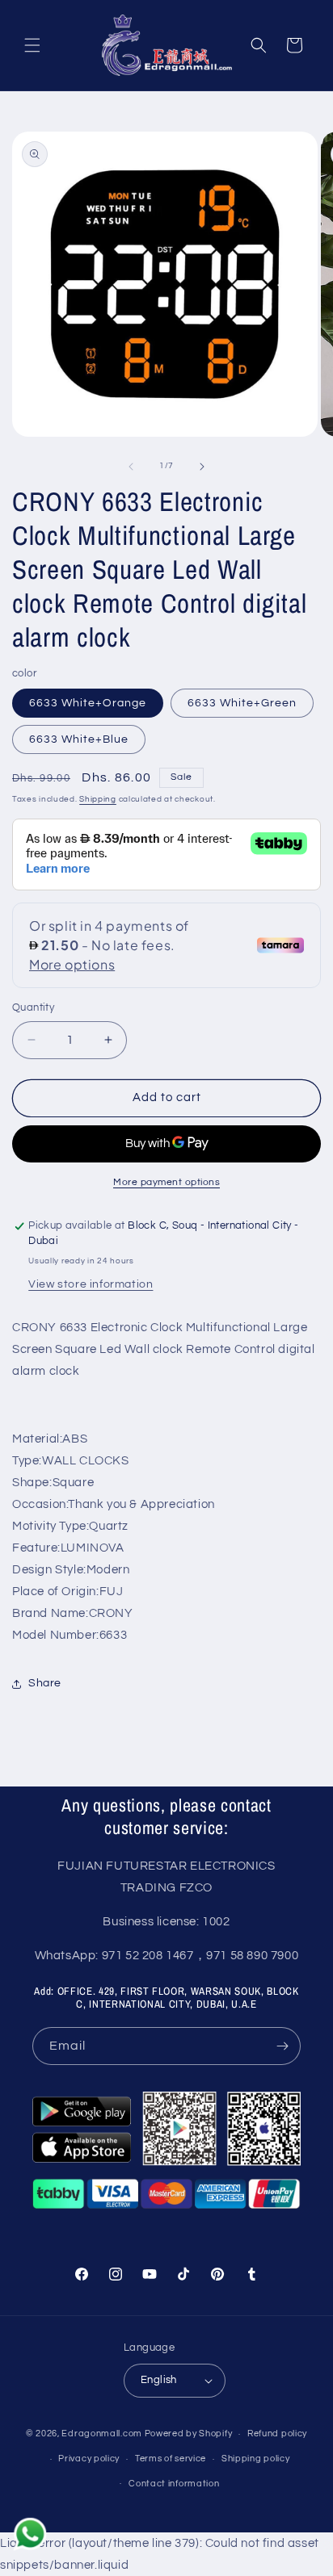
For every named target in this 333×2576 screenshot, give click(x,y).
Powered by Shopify (189, 2434)
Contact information (174, 2484)
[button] (32, 45)
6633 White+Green (242, 703)
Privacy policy (89, 2459)
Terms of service (171, 2459)
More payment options (166, 1182)
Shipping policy (256, 2459)
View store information (91, 1284)
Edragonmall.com (102, 2434)
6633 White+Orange (88, 703)
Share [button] (45, 1683)
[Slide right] (202, 467)
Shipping (98, 799)
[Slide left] (131, 467)
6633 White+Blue (79, 739)
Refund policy (277, 2434)
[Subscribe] (282, 2046)
